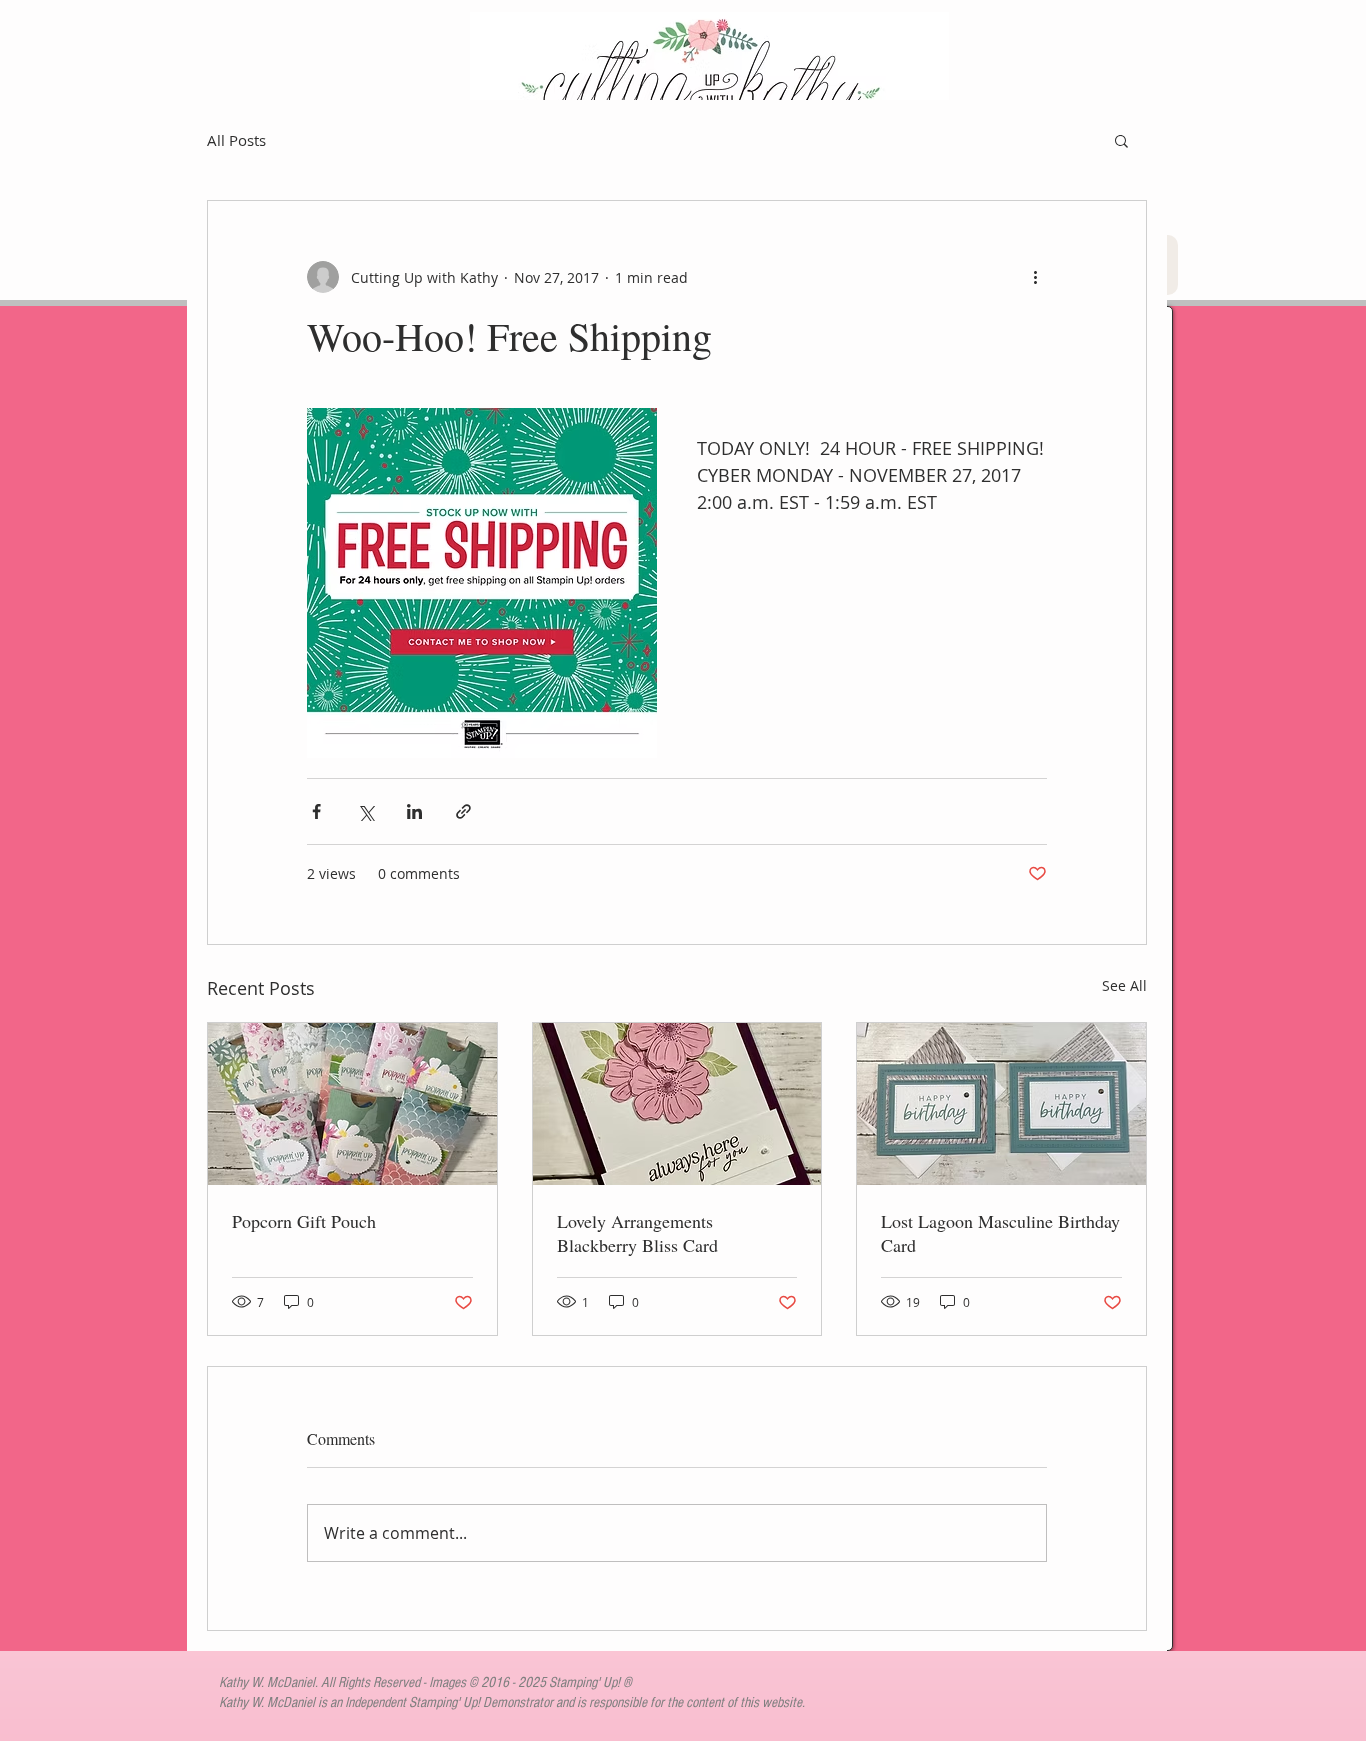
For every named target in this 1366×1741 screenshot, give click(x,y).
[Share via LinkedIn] (414, 811)
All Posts (236, 140)
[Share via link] (463, 811)
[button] (1121, 140)
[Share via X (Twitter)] (365, 811)
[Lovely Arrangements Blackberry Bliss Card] (677, 1104)
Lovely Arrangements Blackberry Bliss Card (637, 1233)
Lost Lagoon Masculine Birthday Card (1000, 1233)
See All (1124, 985)
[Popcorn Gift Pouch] (352, 1104)
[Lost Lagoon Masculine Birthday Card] (1001, 1104)
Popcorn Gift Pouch (304, 1221)
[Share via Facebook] (316, 811)
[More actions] (1035, 277)
